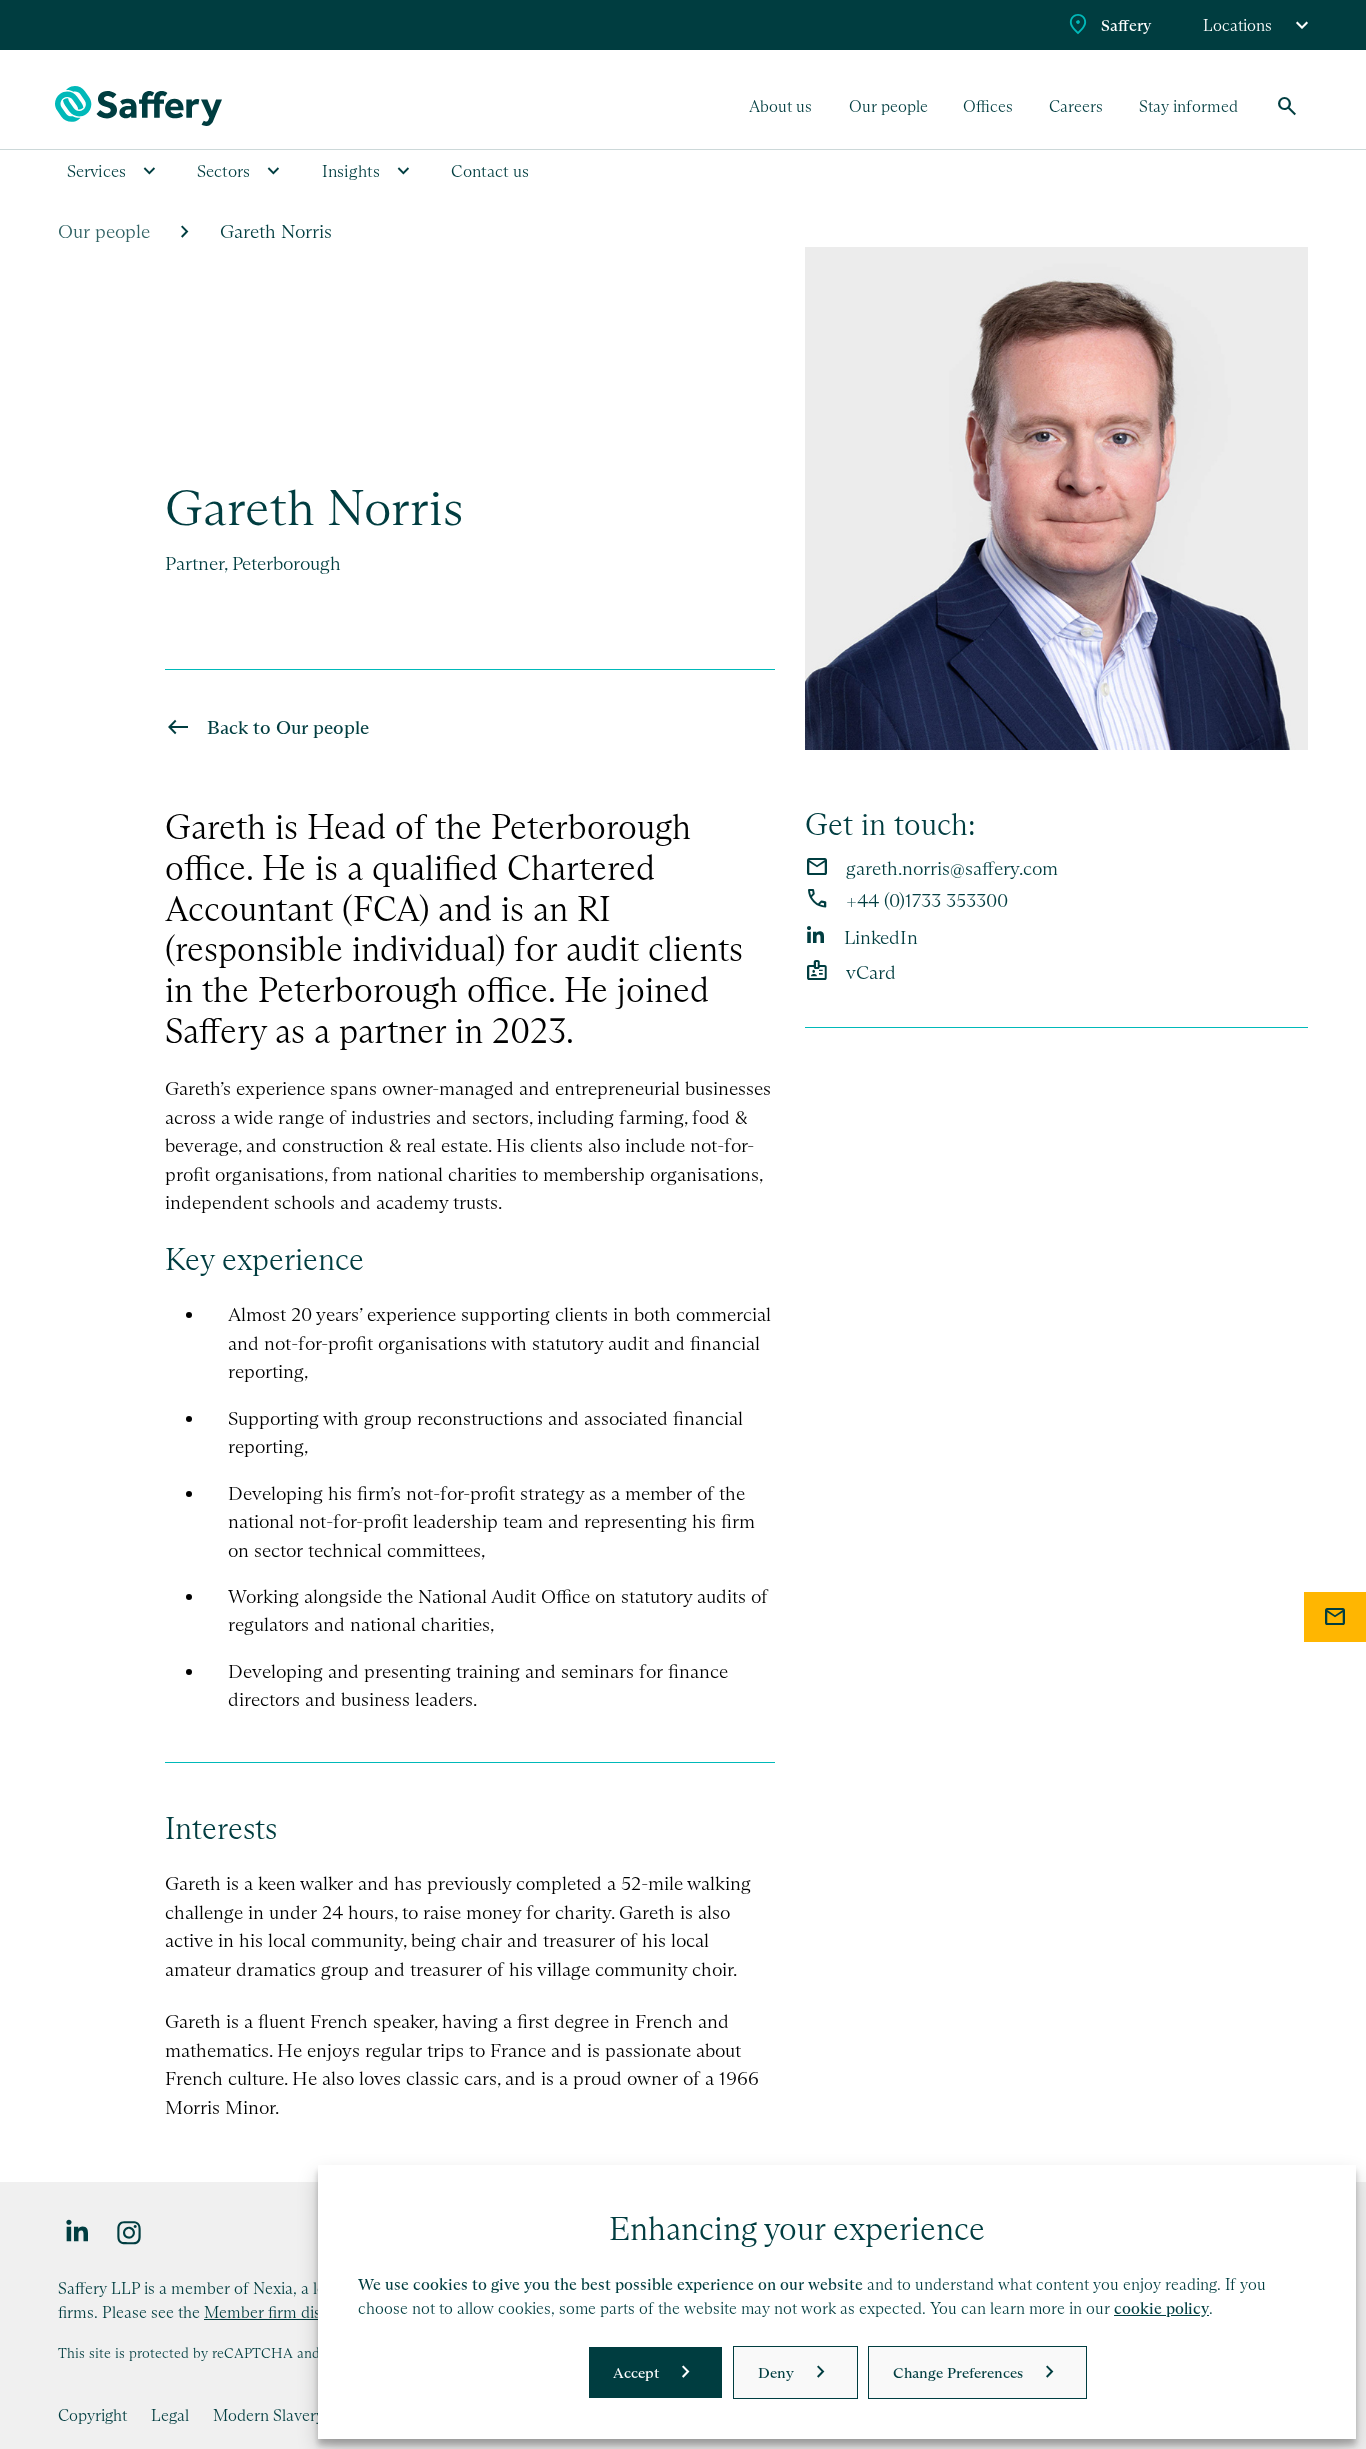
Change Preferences (958, 2372)
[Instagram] (130, 2231)
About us (780, 106)
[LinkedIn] (78, 2231)
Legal (170, 2415)
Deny (776, 2372)
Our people (888, 106)
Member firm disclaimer (288, 2312)
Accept (636, 2372)
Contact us (490, 171)
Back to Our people (288, 727)
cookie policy (1161, 2308)
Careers (1076, 106)
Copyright (92, 2415)
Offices (988, 106)
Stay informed (1188, 106)
